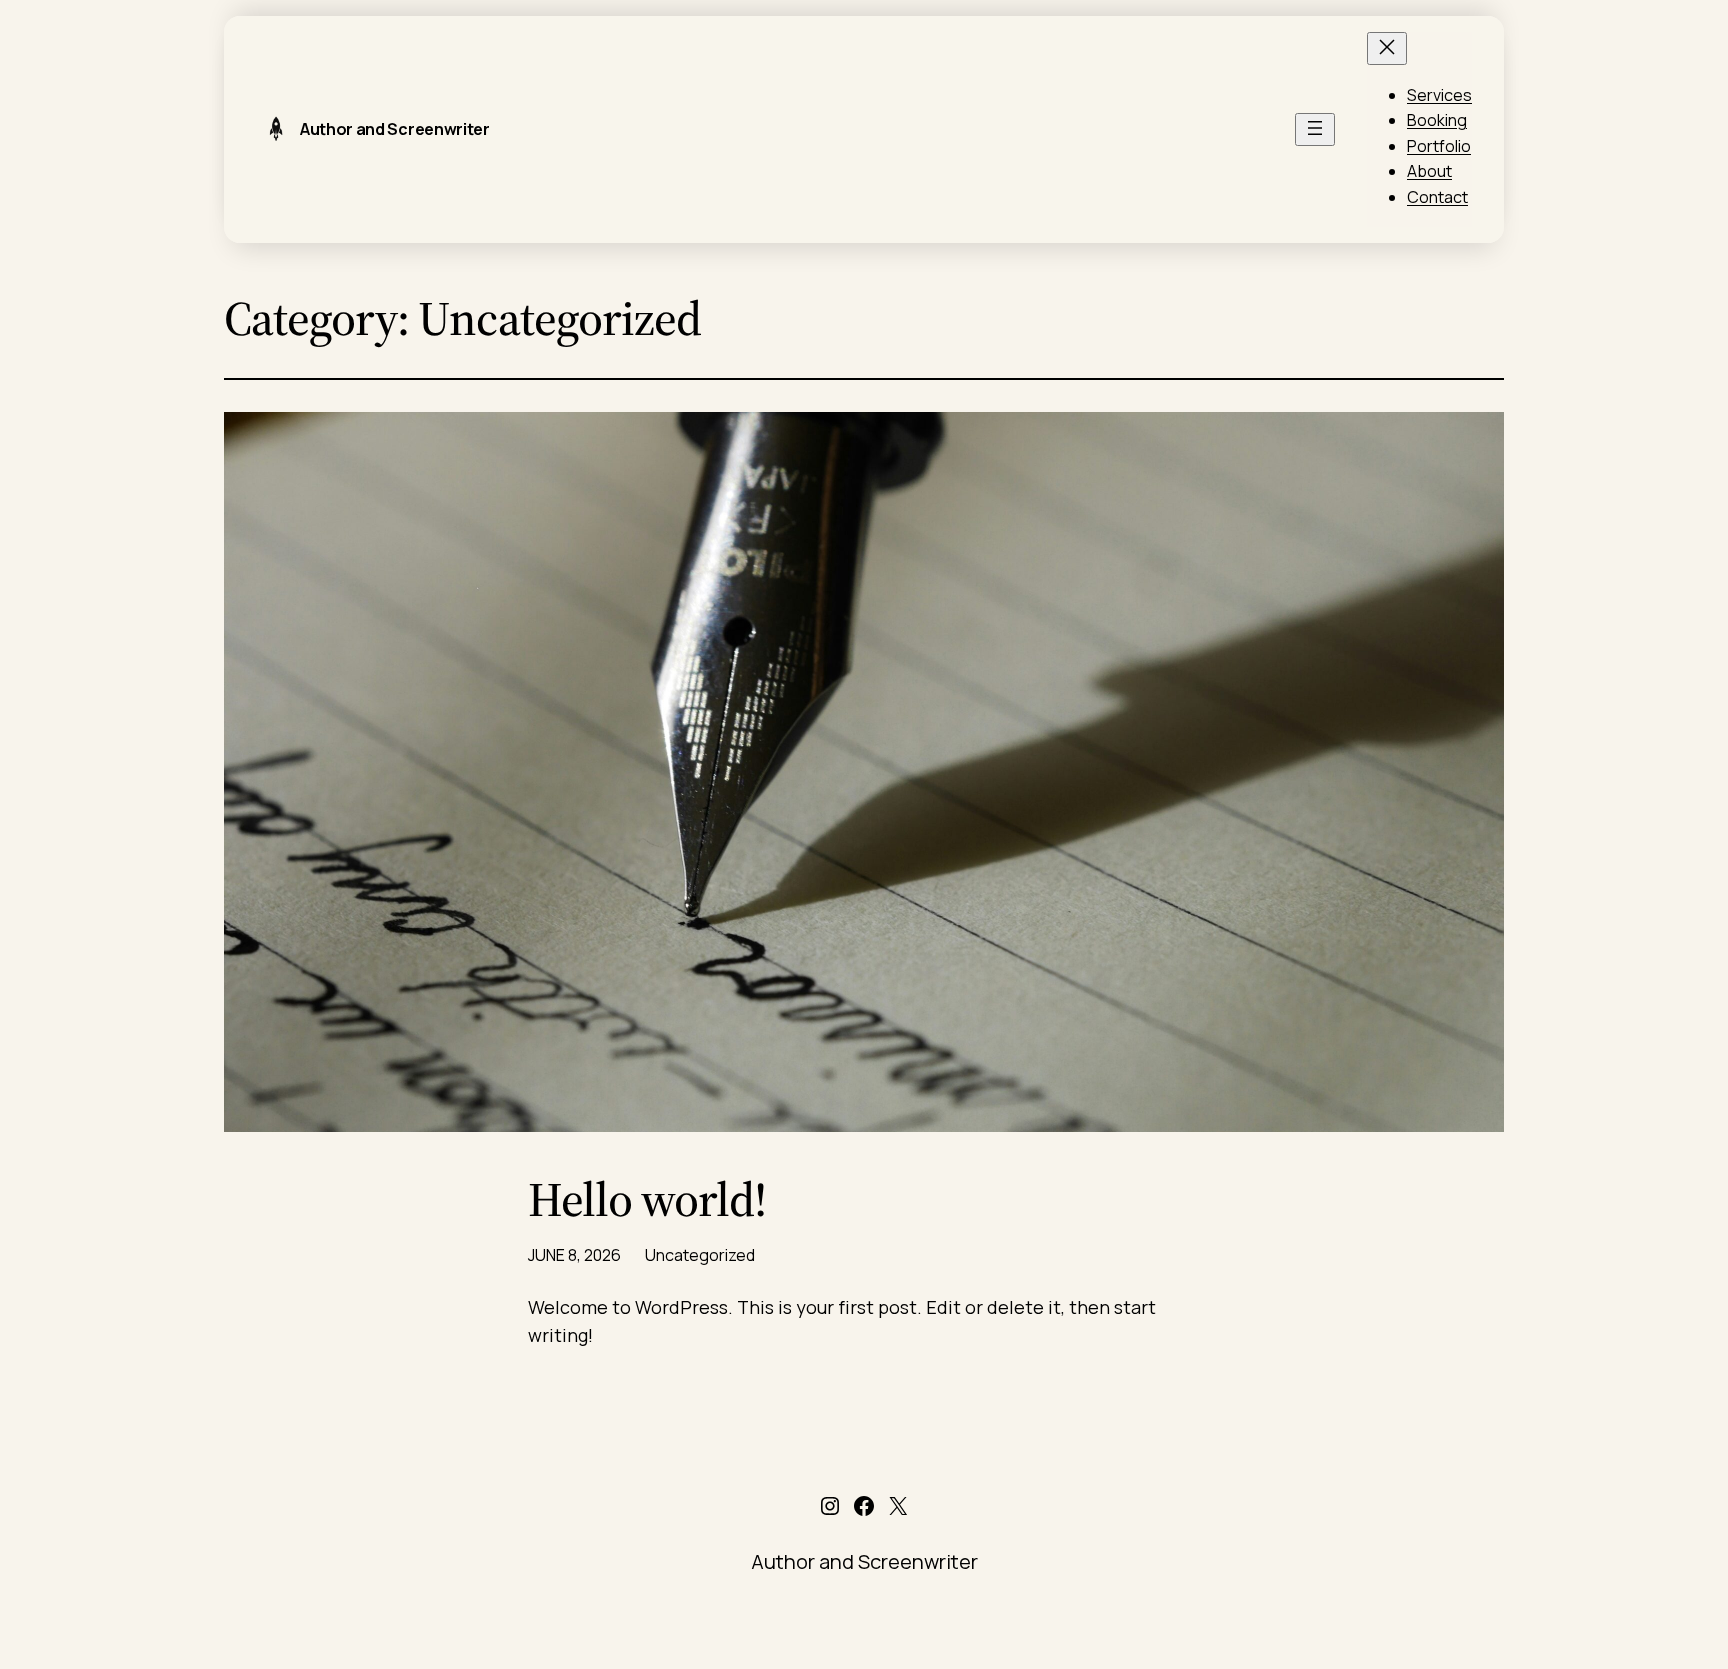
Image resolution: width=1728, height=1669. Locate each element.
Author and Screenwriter (395, 129)
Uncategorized (700, 1255)
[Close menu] (1387, 48)
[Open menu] (1315, 129)
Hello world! (647, 1199)
